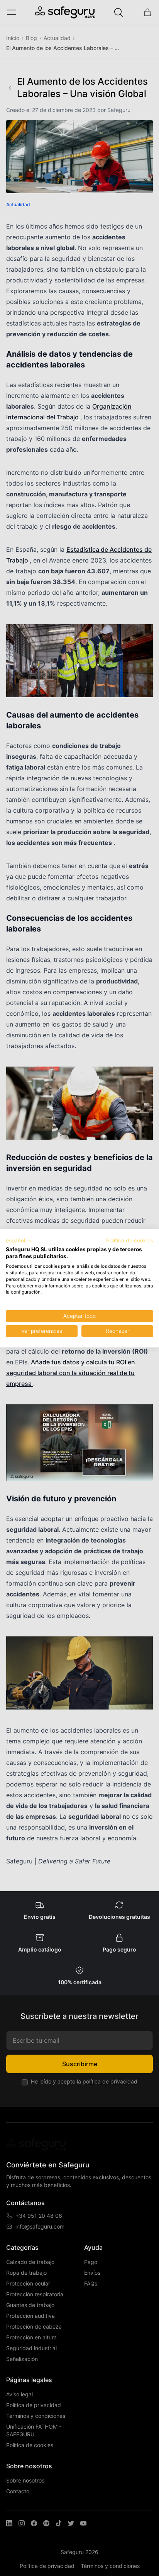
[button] (20, 1241)
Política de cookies (130, 1240)
